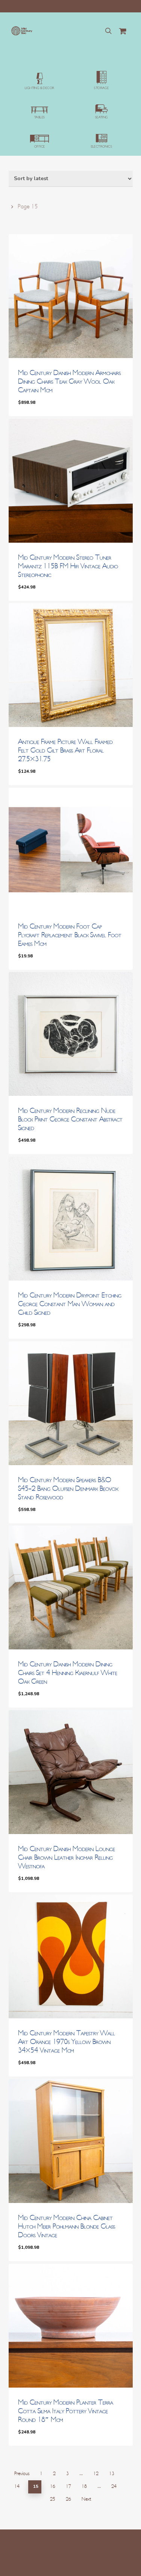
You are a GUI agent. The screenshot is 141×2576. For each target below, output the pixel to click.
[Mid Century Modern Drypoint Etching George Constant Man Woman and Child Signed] (71, 1219)
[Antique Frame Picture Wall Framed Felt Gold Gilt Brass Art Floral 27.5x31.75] (71, 665)
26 (68, 2499)
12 (96, 2474)
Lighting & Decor (39, 88)
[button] (48, 408)
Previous (22, 2474)
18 (84, 2486)
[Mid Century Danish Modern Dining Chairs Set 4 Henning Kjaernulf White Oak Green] (71, 1587)
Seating (102, 117)
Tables (39, 117)
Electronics (102, 147)
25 (53, 2499)
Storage (101, 88)
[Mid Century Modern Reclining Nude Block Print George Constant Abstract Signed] (71, 1034)
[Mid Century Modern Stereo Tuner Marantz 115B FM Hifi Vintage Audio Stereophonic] (71, 481)
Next (86, 2499)
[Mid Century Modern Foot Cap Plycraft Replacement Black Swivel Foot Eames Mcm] (71, 850)
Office (39, 147)
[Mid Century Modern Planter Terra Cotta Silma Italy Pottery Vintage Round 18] (71, 2326)
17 (68, 2486)
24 (114, 2486)
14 (17, 2486)
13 (112, 2474)
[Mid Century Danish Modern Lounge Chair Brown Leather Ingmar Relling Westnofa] (71, 1772)
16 (53, 2486)
